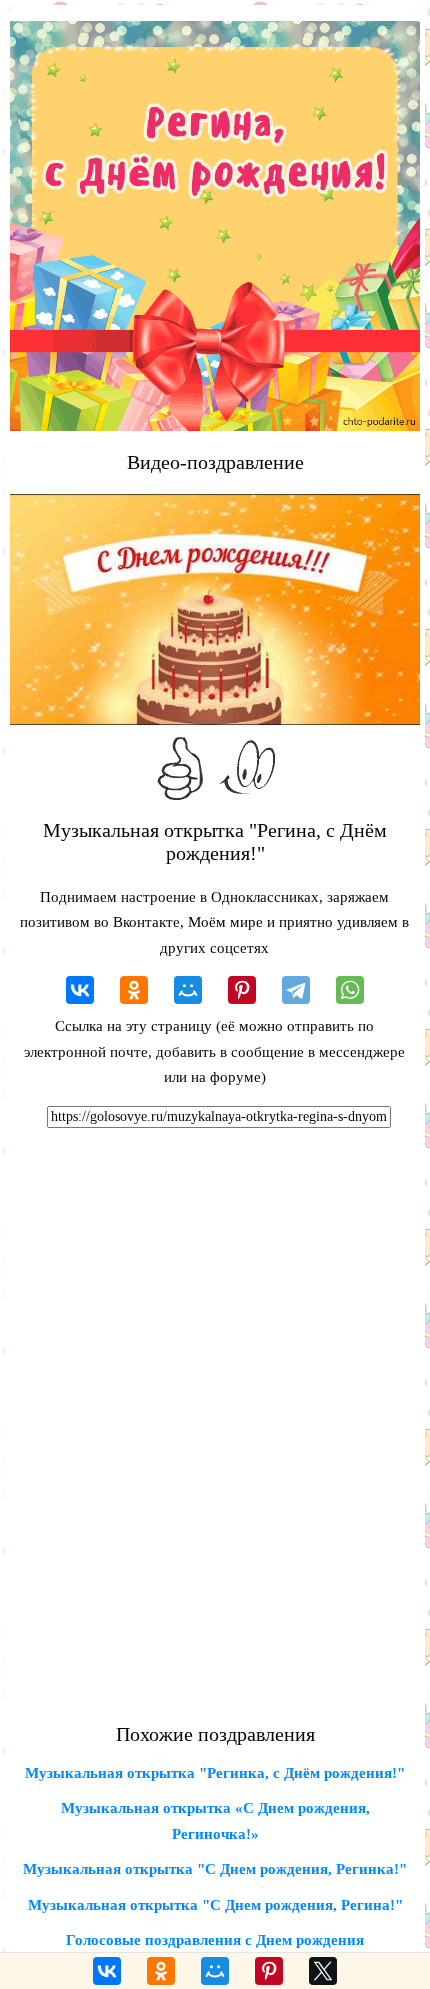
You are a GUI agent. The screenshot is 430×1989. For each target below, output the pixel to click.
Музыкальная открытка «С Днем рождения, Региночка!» (215, 1821)
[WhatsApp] (350, 990)
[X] (323, 1971)
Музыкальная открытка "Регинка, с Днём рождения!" (215, 1773)
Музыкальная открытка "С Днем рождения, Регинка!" (215, 1869)
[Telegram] (296, 990)
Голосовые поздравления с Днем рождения (215, 1940)
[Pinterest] (242, 990)
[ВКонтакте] (80, 990)
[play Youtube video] (215, 609)
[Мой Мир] (188, 990)
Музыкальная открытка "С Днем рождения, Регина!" (215, 1905)
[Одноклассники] (134, 990)
